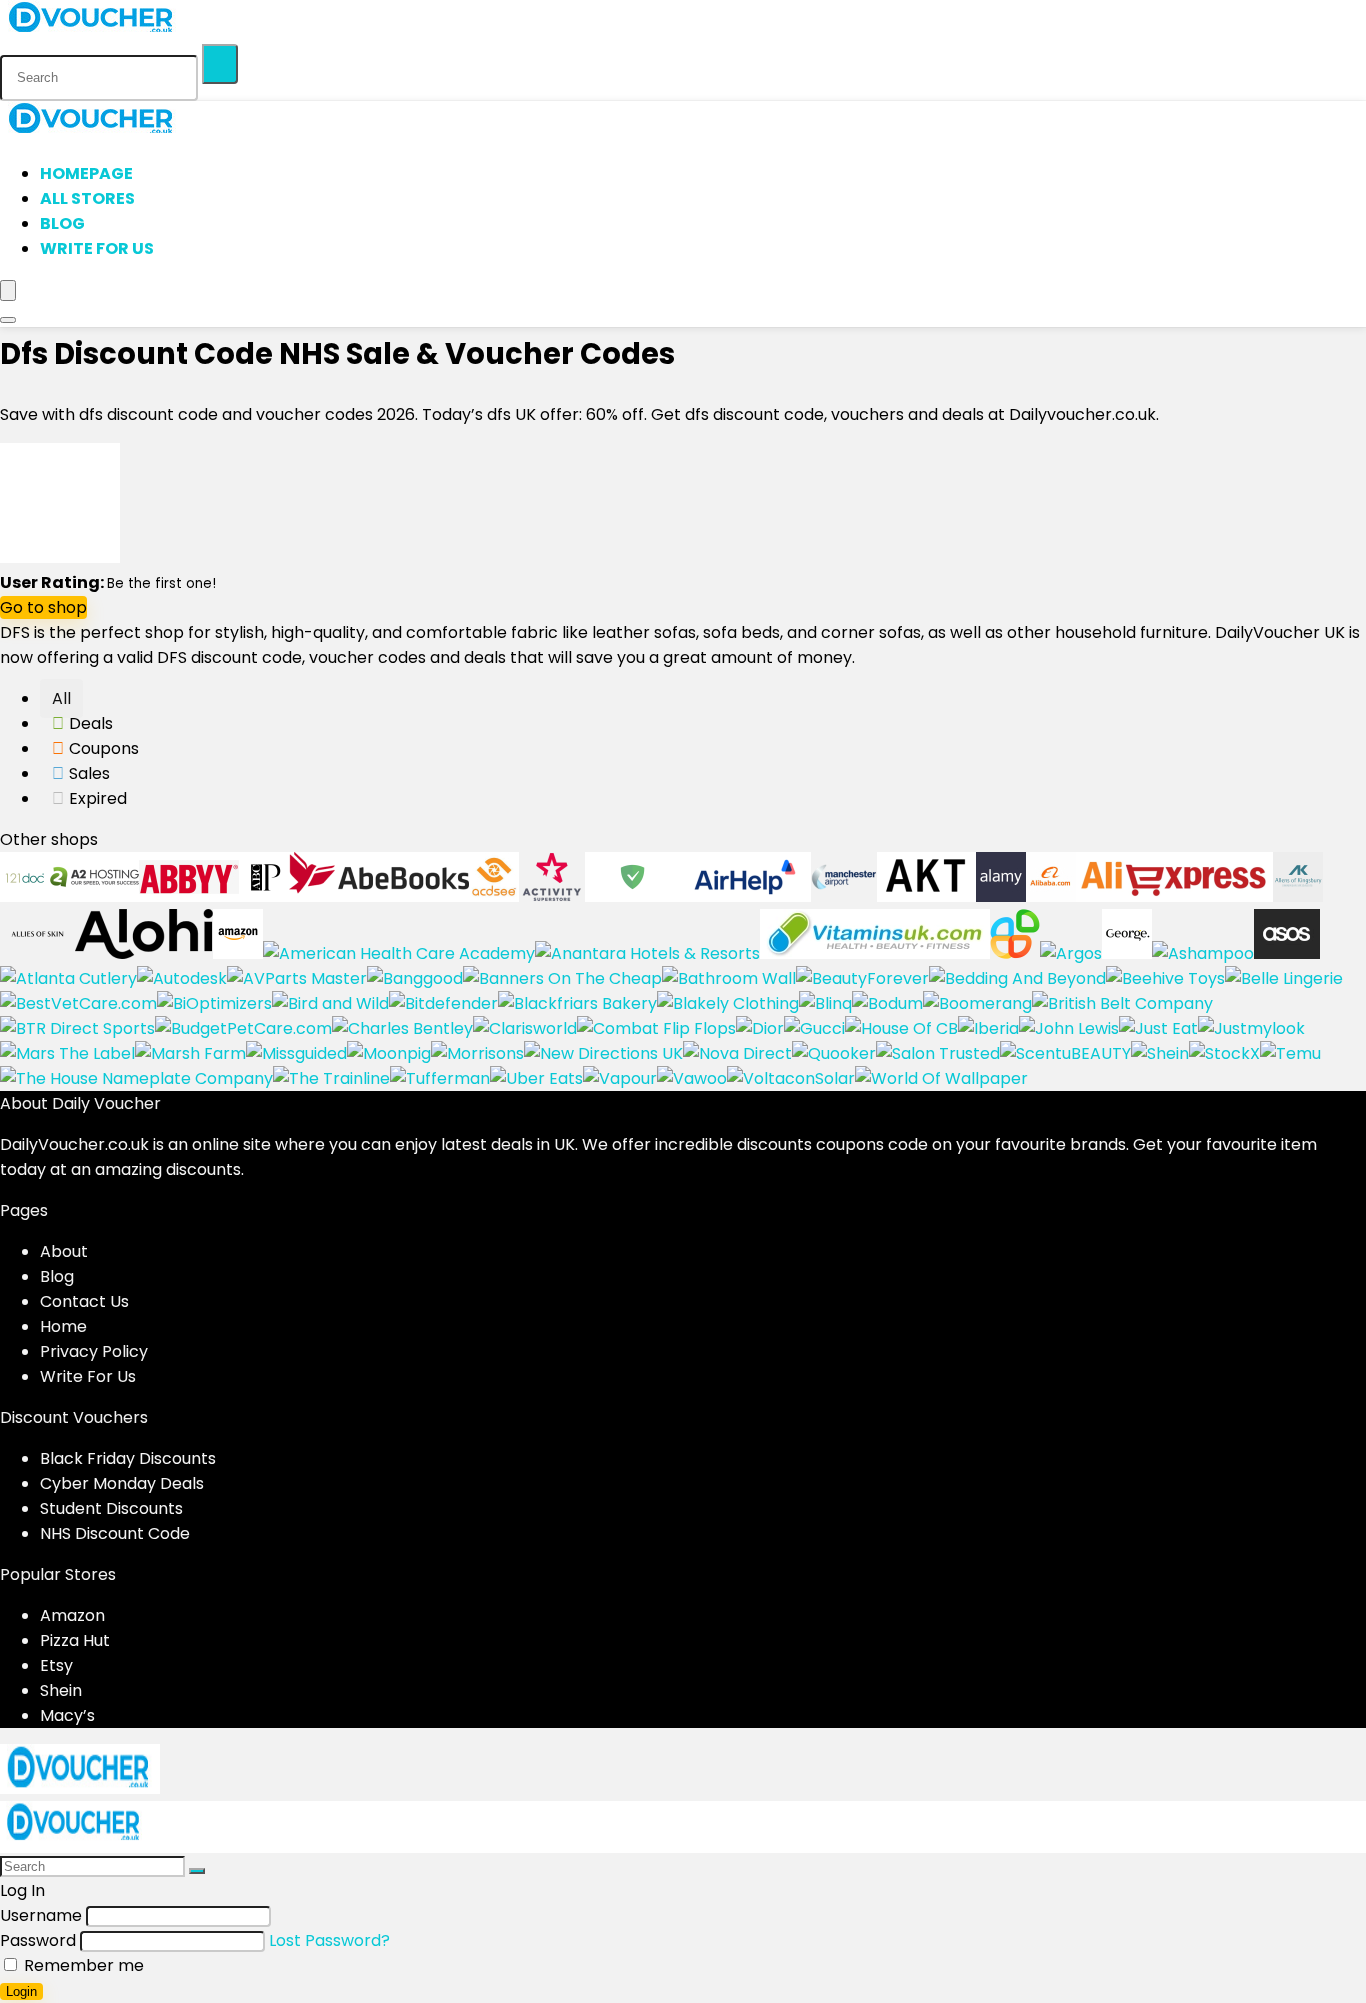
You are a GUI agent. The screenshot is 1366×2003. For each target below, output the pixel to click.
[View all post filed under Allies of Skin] (37, 953)
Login (21, 1991)
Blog (62, 223)
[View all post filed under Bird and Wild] (330, 1003)
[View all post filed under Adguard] (632, 896)
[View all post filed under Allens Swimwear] (1298, 896)
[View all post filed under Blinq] (825, 1003)
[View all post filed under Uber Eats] (536, 1078)
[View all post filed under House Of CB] (901, 1028)
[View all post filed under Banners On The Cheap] (562, 978)
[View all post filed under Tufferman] (440, 1078)
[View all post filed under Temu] (1290, 1053)
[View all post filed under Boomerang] (977, 1003)
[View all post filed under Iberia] (988, 1028)
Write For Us (97, 248)
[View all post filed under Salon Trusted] (938, 1053)
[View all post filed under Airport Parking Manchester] (844, 896)
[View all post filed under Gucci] (814, 1028)
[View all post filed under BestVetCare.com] (78, 1003)
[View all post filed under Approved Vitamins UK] (875, 953)
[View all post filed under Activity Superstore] (552, 896)
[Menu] (8, 290)
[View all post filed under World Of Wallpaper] (941, 1078)
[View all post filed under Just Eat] (1158, 1028)
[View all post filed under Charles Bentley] (402, 1028)
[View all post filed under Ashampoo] (1203, 953)
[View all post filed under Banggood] (415, 978)
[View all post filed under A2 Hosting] (94, 896)
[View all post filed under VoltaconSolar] (791, 1078)
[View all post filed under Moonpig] (389, 1053)
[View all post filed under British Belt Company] (1122, 1003)
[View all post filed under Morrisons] (477, 1053)
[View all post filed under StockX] (1224, 1053)
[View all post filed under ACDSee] (494, 896)
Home (63, 1326)
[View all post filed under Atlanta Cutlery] (68, 978)
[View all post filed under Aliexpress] (1174, 896)
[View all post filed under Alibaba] (1051, 896)
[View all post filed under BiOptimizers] (214, 1003)
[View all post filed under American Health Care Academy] (399, 953)
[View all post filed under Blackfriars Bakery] (577, 1003)
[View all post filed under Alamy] (1001, 896)
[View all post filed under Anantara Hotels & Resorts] (647, 953)
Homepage (86, 173)
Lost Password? (329, 1940)
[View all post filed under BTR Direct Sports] (77, 1028)
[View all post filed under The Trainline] (331, 1078)
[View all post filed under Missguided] (296, 1053)
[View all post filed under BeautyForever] (862, 978)
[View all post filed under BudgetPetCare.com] (243, 1028)
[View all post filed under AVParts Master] (297, 978)
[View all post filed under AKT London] (926, 896)
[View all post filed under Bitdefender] (443, 1003)
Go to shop (43, 607)
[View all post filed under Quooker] (834, 1053)
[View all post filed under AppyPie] (1015, 953)
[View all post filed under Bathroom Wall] (729, 978)
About (64, 1251)
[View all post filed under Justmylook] (1251, 1028)
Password (38, 1940)
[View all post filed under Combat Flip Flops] (656, 1028)
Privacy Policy (94, 1351)
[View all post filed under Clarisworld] (525, 1028)
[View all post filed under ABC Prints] (264, 896)
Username (41, 1915)
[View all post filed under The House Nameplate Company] (136, 1078)
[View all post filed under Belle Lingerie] (1284, 978)
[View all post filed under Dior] (760, 1028)
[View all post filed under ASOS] (1287, 953)
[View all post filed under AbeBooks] (379, 896)
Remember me (82, 1965)
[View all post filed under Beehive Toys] (1165, 978)
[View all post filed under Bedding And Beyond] (1017, 978)
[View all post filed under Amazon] (238, 953)
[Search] (220, 64)
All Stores (87, 198)
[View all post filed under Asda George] (1127, 953)
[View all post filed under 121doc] (25, 896)
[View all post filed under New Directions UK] (603, 1053)
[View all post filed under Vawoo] (692, 1078)
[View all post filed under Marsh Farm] (190, 1053)
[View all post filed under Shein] (1160, 1053)
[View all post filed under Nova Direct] (737, 1053)
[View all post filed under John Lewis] (1069, 1028)
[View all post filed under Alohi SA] (144, 953)
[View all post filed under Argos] (1071, 953)
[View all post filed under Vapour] (620, 1078)
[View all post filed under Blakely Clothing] (728, 1003)
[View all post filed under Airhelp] (745, 896)
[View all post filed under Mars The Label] (67, 1053)
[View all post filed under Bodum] (887, 1003)
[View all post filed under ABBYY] (189, 896)
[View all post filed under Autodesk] (182, 978)
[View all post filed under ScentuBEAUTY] (1065, 1053)
